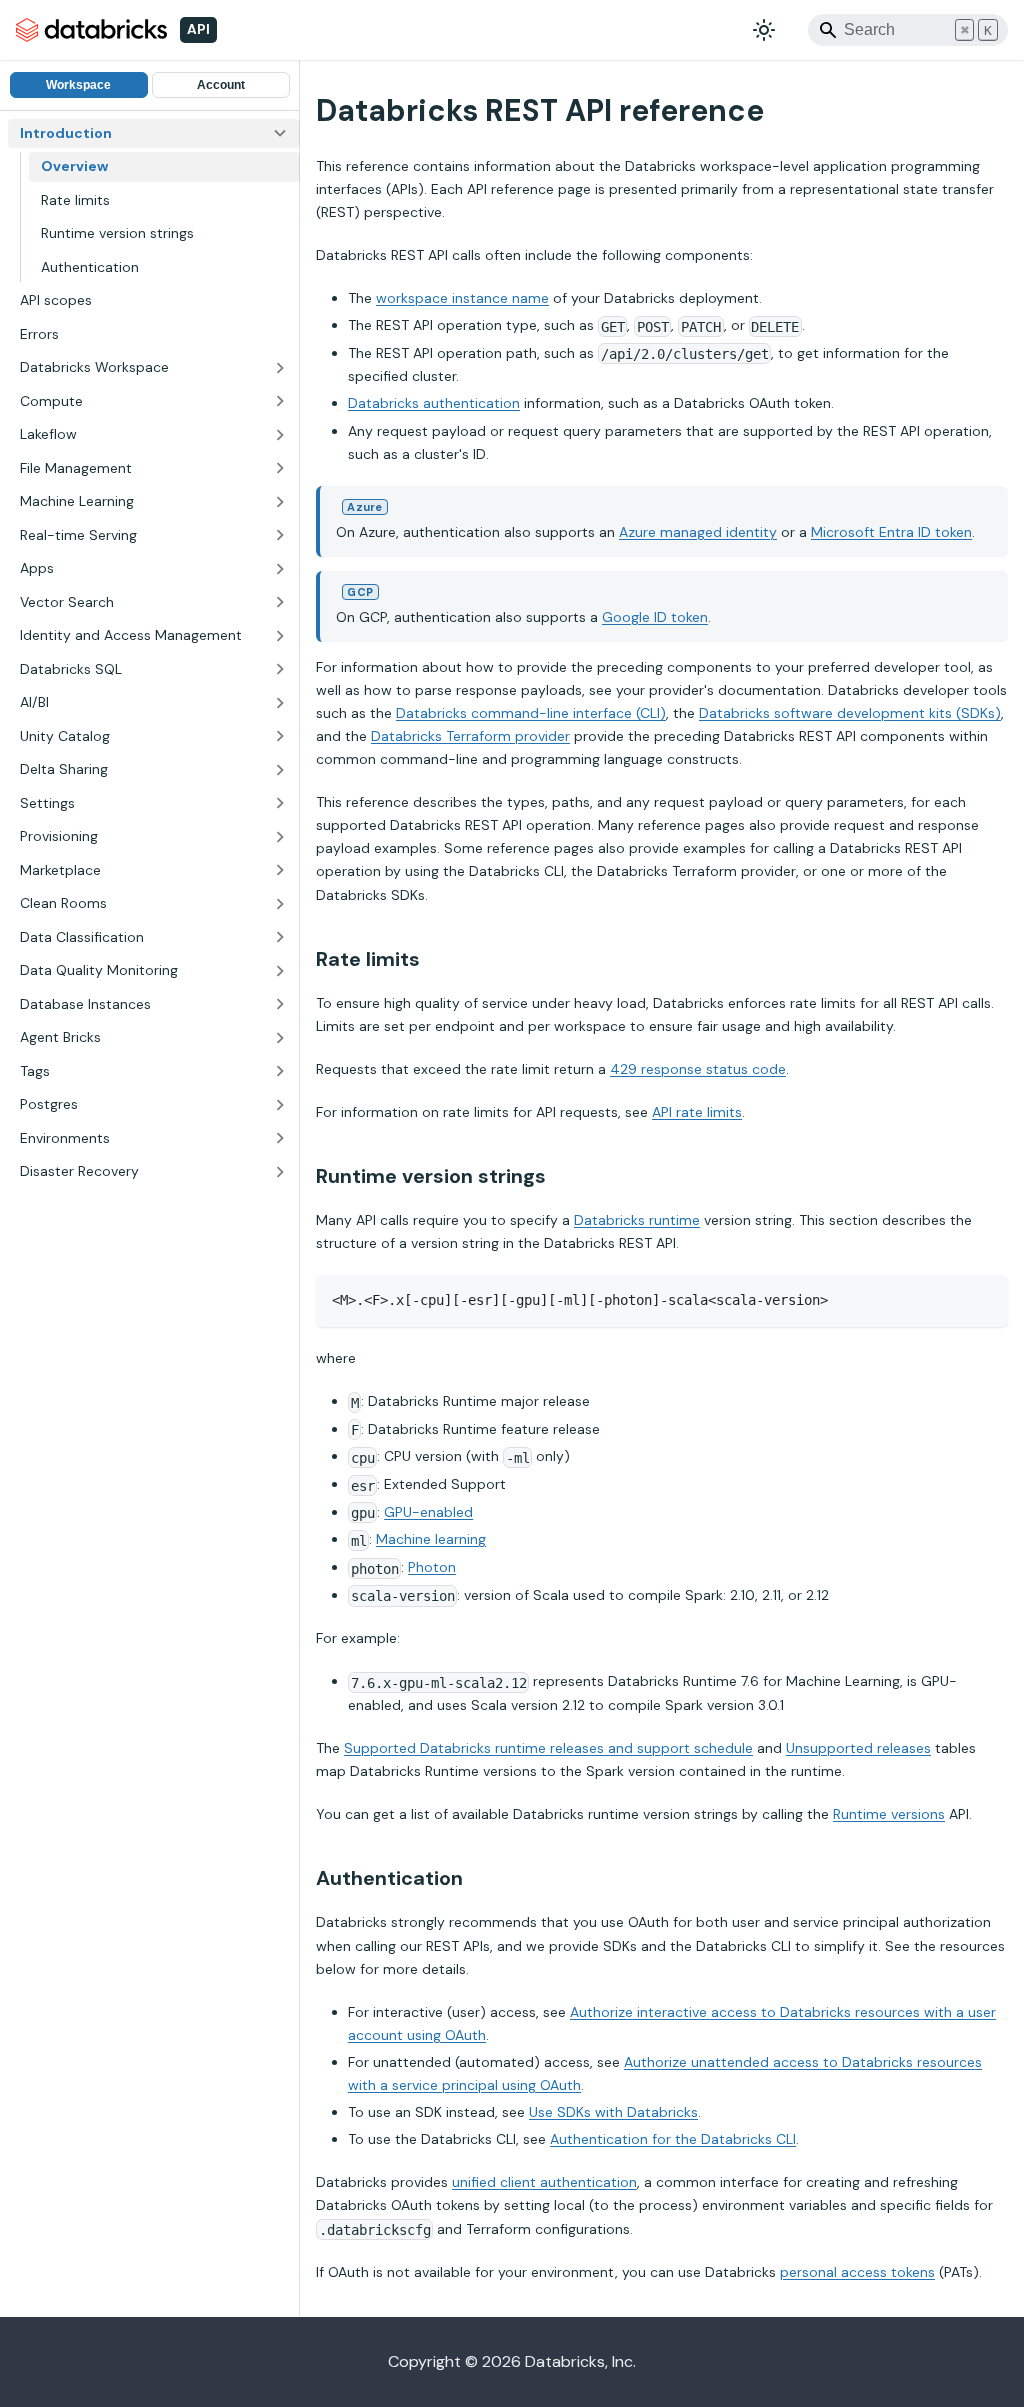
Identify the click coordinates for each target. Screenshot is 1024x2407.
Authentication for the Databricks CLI (673, 2139)
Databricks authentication (434, 403)
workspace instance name (462, 298)
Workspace (78, 85)
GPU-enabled (428, 1512)
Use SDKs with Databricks (613, 2112)
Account (221, 85)
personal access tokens (857, 2272)
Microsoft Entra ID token (891, 532)
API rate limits (697, 1112)
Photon (432, 1567)
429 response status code (698, 1069)
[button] (154, 368)
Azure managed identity (698, 532)
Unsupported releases (858, 1748)
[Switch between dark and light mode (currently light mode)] (764, 30)
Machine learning (431, 1539)
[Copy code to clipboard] (983, 1299)
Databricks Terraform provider (470, 736)
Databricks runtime (637, 1220)
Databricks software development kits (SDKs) (850, 713)
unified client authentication (544, 2182)
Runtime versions (889, 1814)
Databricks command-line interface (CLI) (531, 713)
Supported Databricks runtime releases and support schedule (548, 1748)
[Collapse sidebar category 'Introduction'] (280, 134)
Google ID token (655, 617)
